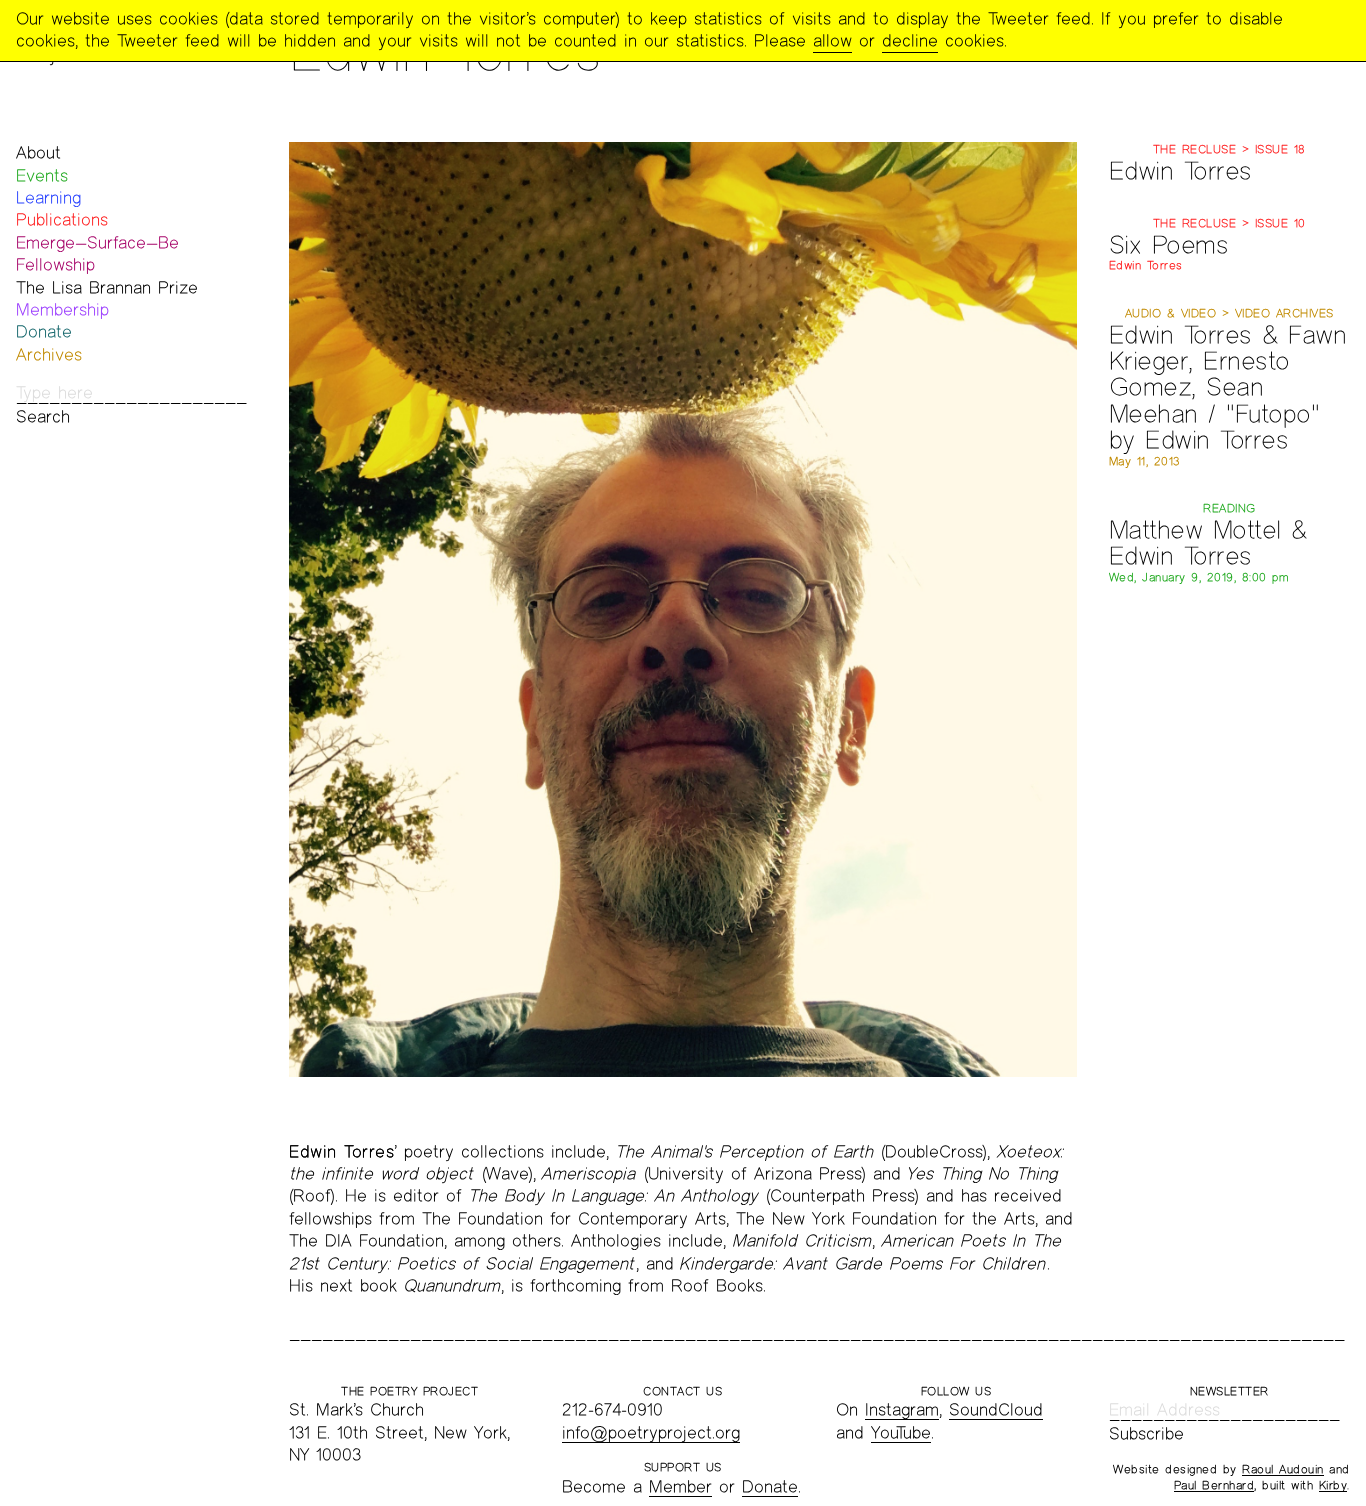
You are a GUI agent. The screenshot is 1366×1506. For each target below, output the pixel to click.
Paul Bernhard (1214, 1485)
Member (680, 1486)
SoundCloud (996, 1409)
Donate (44, 331)
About (38, 152)
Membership (62, 309)
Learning (48, 197)
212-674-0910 (612, 1409)
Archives (49, 354)
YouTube (901, 1432)
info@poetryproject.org (651, 1432)
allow (832, 40)
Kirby (1333, 1485)
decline (910, 40)
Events (42, 175)
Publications (62, 219)
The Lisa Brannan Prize (107, 287)
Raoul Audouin (1283, 1469)
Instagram (902, 1409)
